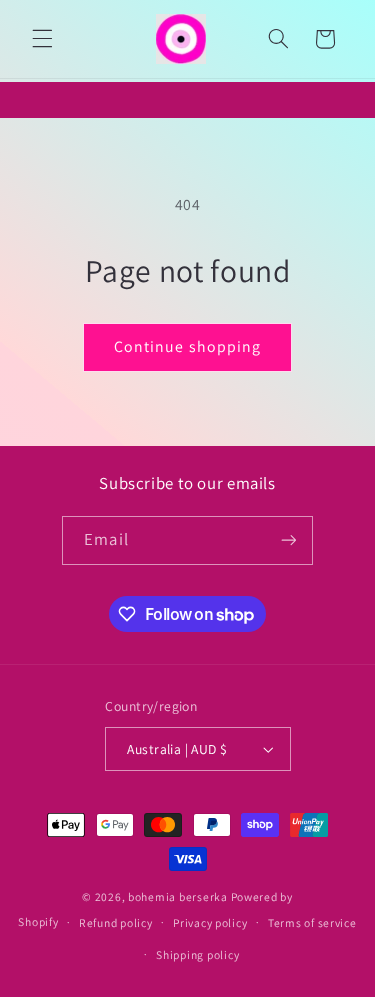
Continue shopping (187, 346)
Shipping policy (197, 954)
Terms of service (312, 922)
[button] (42, 39)
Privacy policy (210, 922)
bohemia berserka (178, 896)
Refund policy (116, 922)
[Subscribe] (288, 540)
